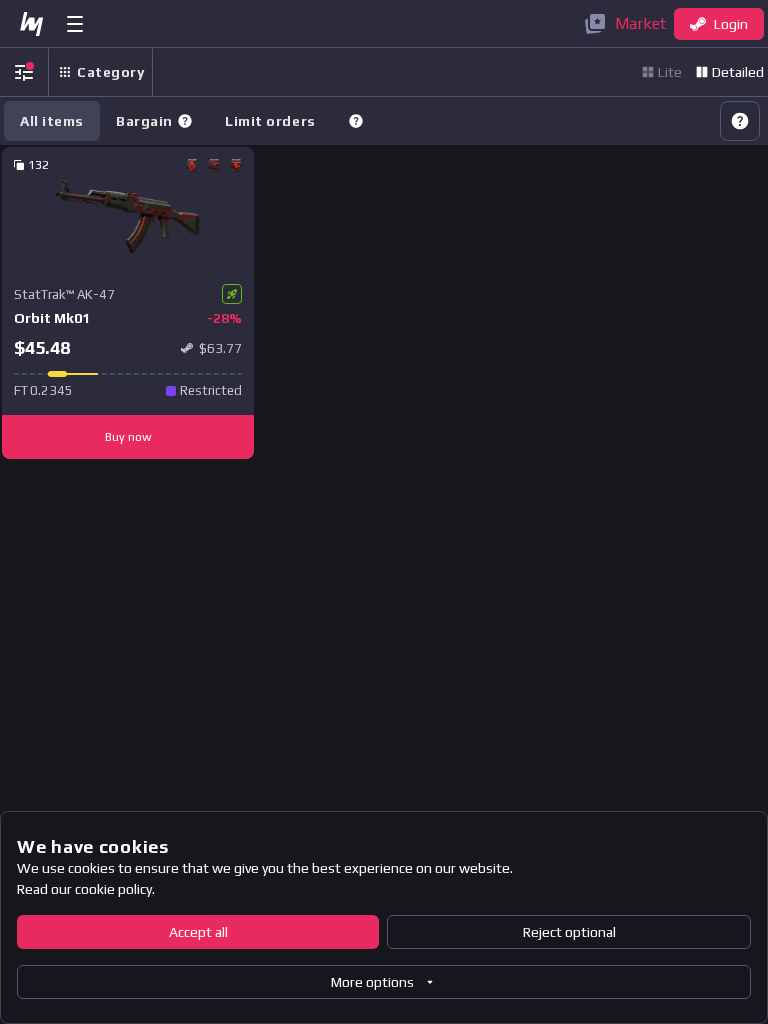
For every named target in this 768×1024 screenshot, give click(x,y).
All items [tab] (52, 121)
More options (372, 982)
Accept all (198, 932)
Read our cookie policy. (86, 889)
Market (640, 23)
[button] (185, 121)
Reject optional (569, 932)
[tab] (154, 121)
